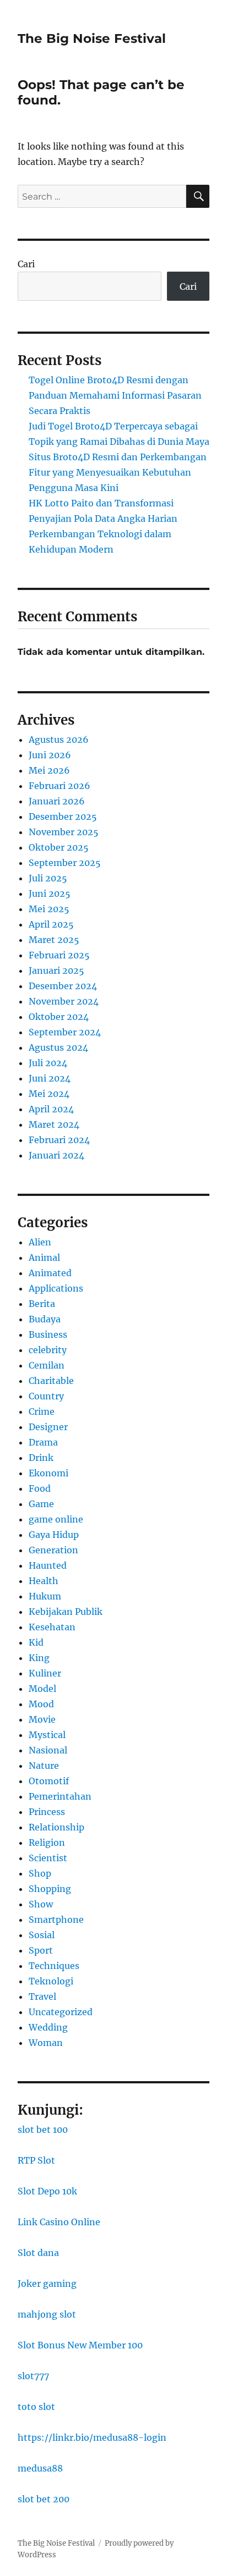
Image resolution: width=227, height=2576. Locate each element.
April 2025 (51, 924)
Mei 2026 (49, 770)
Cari (26, 264)
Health (44, 1581)
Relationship (56, 1827)
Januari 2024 (56, 1155)
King (39, 1658)
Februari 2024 (59, 1140)
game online (56, 1519)
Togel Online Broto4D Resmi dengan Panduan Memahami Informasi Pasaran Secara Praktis (115, 395)
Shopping (50, 1889)
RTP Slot (36, 2160)
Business (48, 1334)
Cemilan (47, 1365)
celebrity (48, 1350)
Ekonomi (48, 1473)
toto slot (36, 2407)
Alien (40, 1242)
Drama (43, 1442)
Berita (42, 1304)
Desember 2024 (63, 986)
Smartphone (56, 1919)
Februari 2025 (59, 955)
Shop (40, 1873)
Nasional (48, 1750)
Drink (41, 1458)
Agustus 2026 (59, 740)
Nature (44, 1766)
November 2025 (64, 832)
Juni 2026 (50, 755)
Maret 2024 (54, 1124)
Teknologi (51, 1981)
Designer (48, 1427)
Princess (47, 1812)
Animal (44, 1257)
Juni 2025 (50, 893)
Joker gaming (47, 2283)
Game (41, 1504)
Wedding (48, 2027)
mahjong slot (47, 2314)
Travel (42, 1996)
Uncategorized (61, 2012)
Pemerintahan (60, 1796)
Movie (42, 1719)
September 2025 (65, 863)
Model (42, 1689)
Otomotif (49, 1781)
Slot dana (38, 2253)
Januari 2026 (57, 801)
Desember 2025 (63, 817)
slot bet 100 (43, 2130)
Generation (53, 1550)
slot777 (33, 2376)
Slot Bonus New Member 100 (80, 2345)
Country (46, 1396)
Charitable (51, 1381)
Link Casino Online (59, 2222)
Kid (36, 1642)
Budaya (45, 1319)
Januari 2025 (56, 970)
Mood (41, 1704)
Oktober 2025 (59, 847)
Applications (56, 1288)
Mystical (47, 1735)
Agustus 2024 (58, 1047)
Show (41, 1904)
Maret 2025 (54, 940)
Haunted (48, 1565)
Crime (42, 1411)
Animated (50, 1273)
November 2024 (64, 1001)
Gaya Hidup (54, 1535)
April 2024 (51, 1109)
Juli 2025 (48, 878)
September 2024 (65, 1032)
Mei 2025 (49, 909)
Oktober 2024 (59, 1017)
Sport (41, 1950)
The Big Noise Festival (92, 38)
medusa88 (40, 2468)
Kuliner (45, 1673)
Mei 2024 (49, 1094)
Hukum (45, 1596)
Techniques (54, 1966)
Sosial (42, 1935)
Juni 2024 (50, 1078)
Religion (47, 1843)
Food (40, 1488)
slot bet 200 (44, 2499)
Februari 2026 (60, 786)
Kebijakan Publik (66, 1612)
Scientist (48, 1858)
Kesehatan (52, 1627)
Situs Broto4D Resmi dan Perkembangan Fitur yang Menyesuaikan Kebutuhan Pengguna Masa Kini (118, 472)
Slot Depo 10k (47, 2191)
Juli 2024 (48, 1063)
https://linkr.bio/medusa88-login (92, 2437)
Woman (46, 2043)
